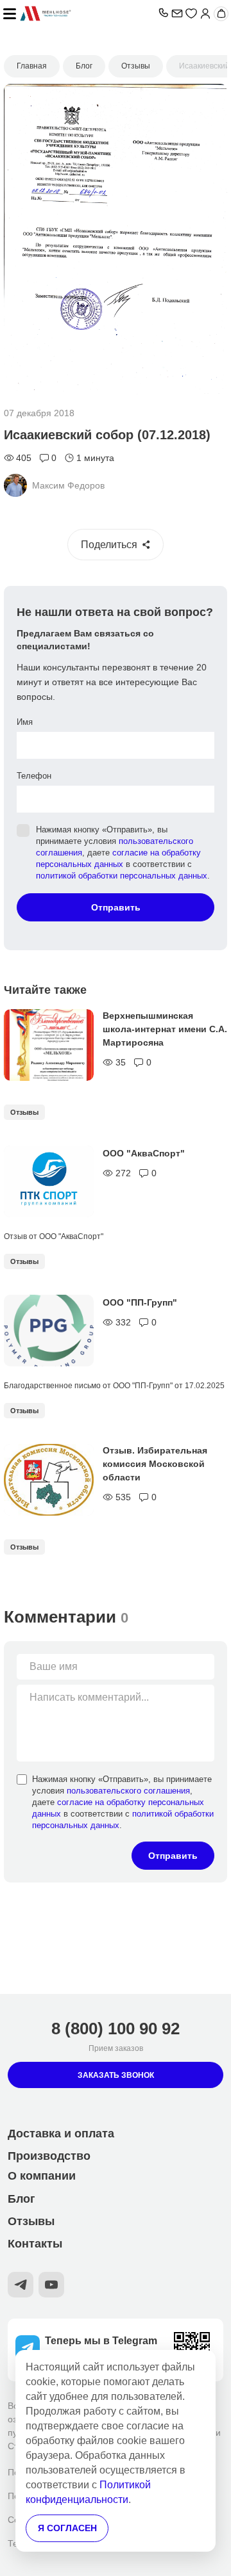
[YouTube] (51, 2285)
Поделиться (109, 545)
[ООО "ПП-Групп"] (49, 1331)
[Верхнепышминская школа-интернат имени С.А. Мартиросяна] (49, 1045)
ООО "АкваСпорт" (144, 1153)
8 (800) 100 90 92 (116, 2029)
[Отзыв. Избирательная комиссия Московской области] (49, 1480)
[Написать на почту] (177, 13)
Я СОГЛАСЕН (67, 2528)
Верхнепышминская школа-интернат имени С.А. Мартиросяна (165, 1029)
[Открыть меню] (10, 13)
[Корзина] (221, 14)
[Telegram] (21, 2285)
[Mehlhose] (87, 13)
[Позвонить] (163, 13)
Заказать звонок (116, 2075)
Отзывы (24, 1112)
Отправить (116, 907)
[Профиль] (205, 13)
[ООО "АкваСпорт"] (49, 1181)
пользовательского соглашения (128, 1791)
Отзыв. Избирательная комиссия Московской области (155, 1464)
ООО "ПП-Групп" (140, 1302)
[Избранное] (191, 13)
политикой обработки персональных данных (122, 876)
